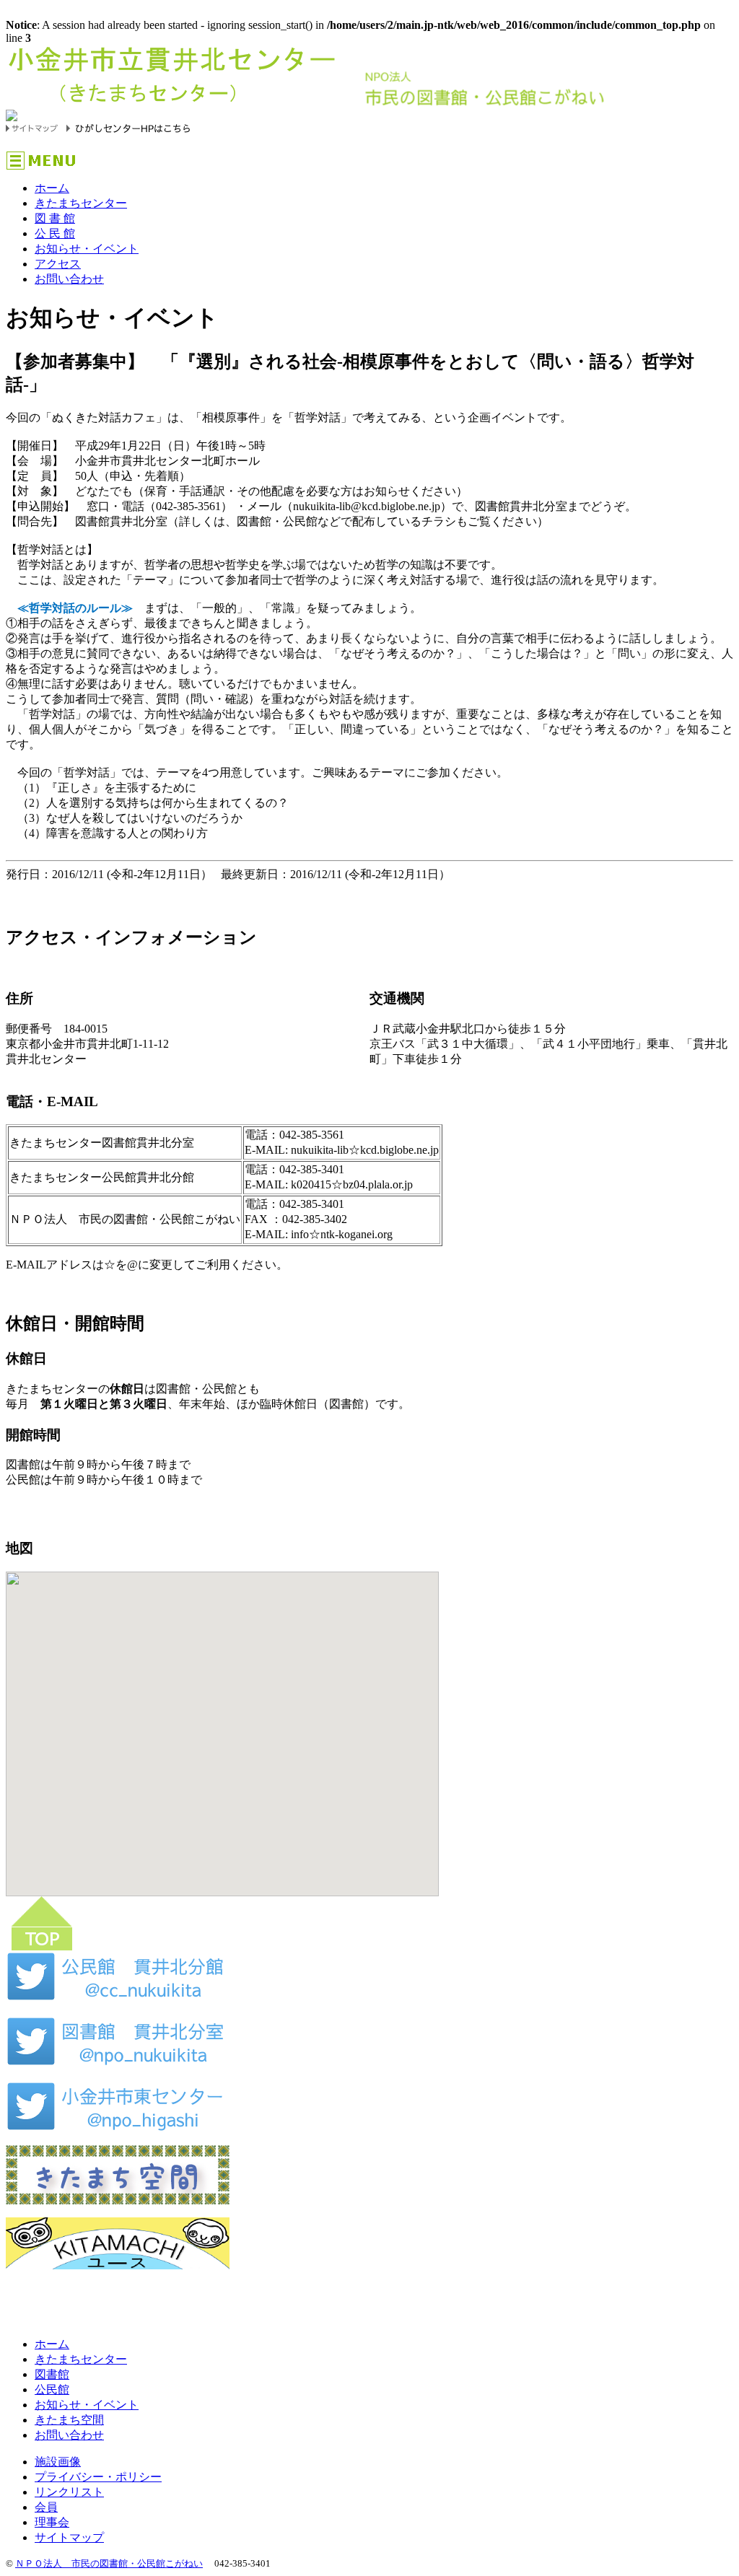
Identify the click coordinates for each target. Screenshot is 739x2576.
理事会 (52, 2522)
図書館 (52, 2374)
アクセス (58, 264)
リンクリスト (69, 2492)
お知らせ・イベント (87, 249)
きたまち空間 (69, 2420)
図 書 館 (55, 218)
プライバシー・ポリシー (98, 2477)
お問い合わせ (69, 279)
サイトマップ (69, 2537)
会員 (46, 2507)
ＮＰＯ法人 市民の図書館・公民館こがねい (109, 2563)
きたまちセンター (81, 203)
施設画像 (58, 2462)
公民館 (52, 2389)
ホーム (52, 188)
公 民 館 (55, 233)
